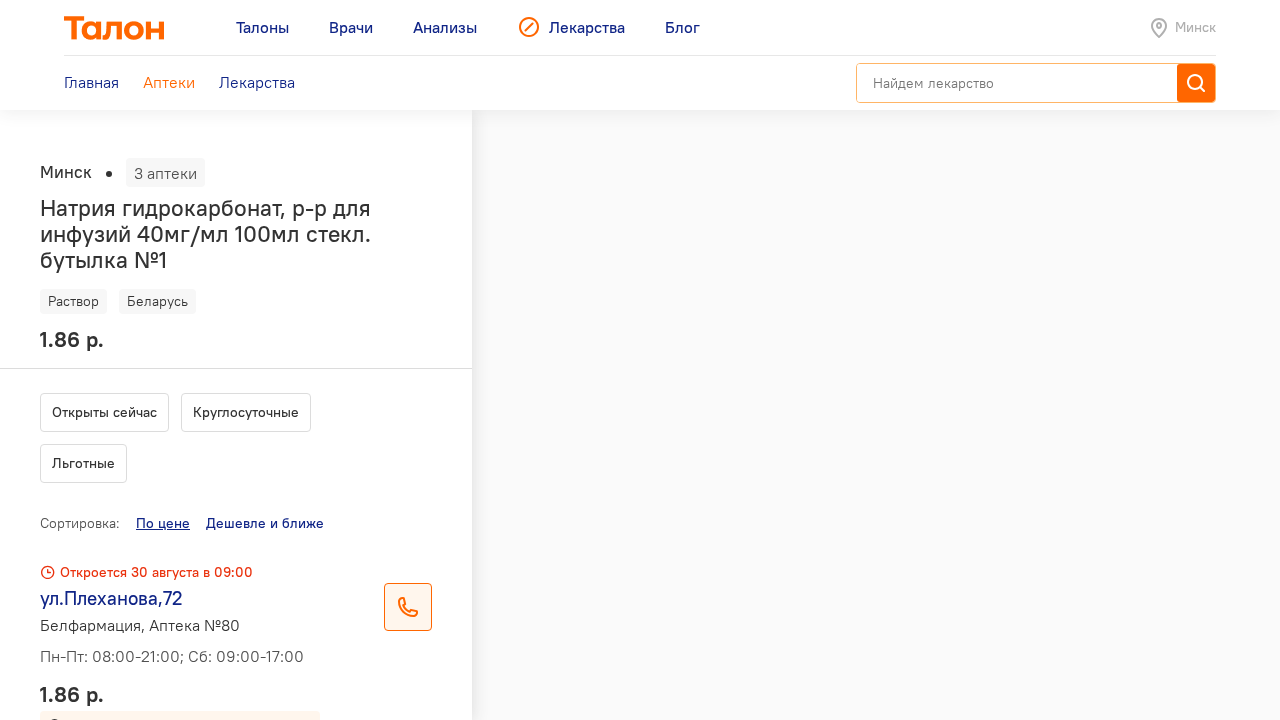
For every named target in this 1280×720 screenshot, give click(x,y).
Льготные (83, 463)
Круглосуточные (246, 412)
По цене (163, 523)
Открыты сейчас (104, 412)
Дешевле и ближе (265, 523)
